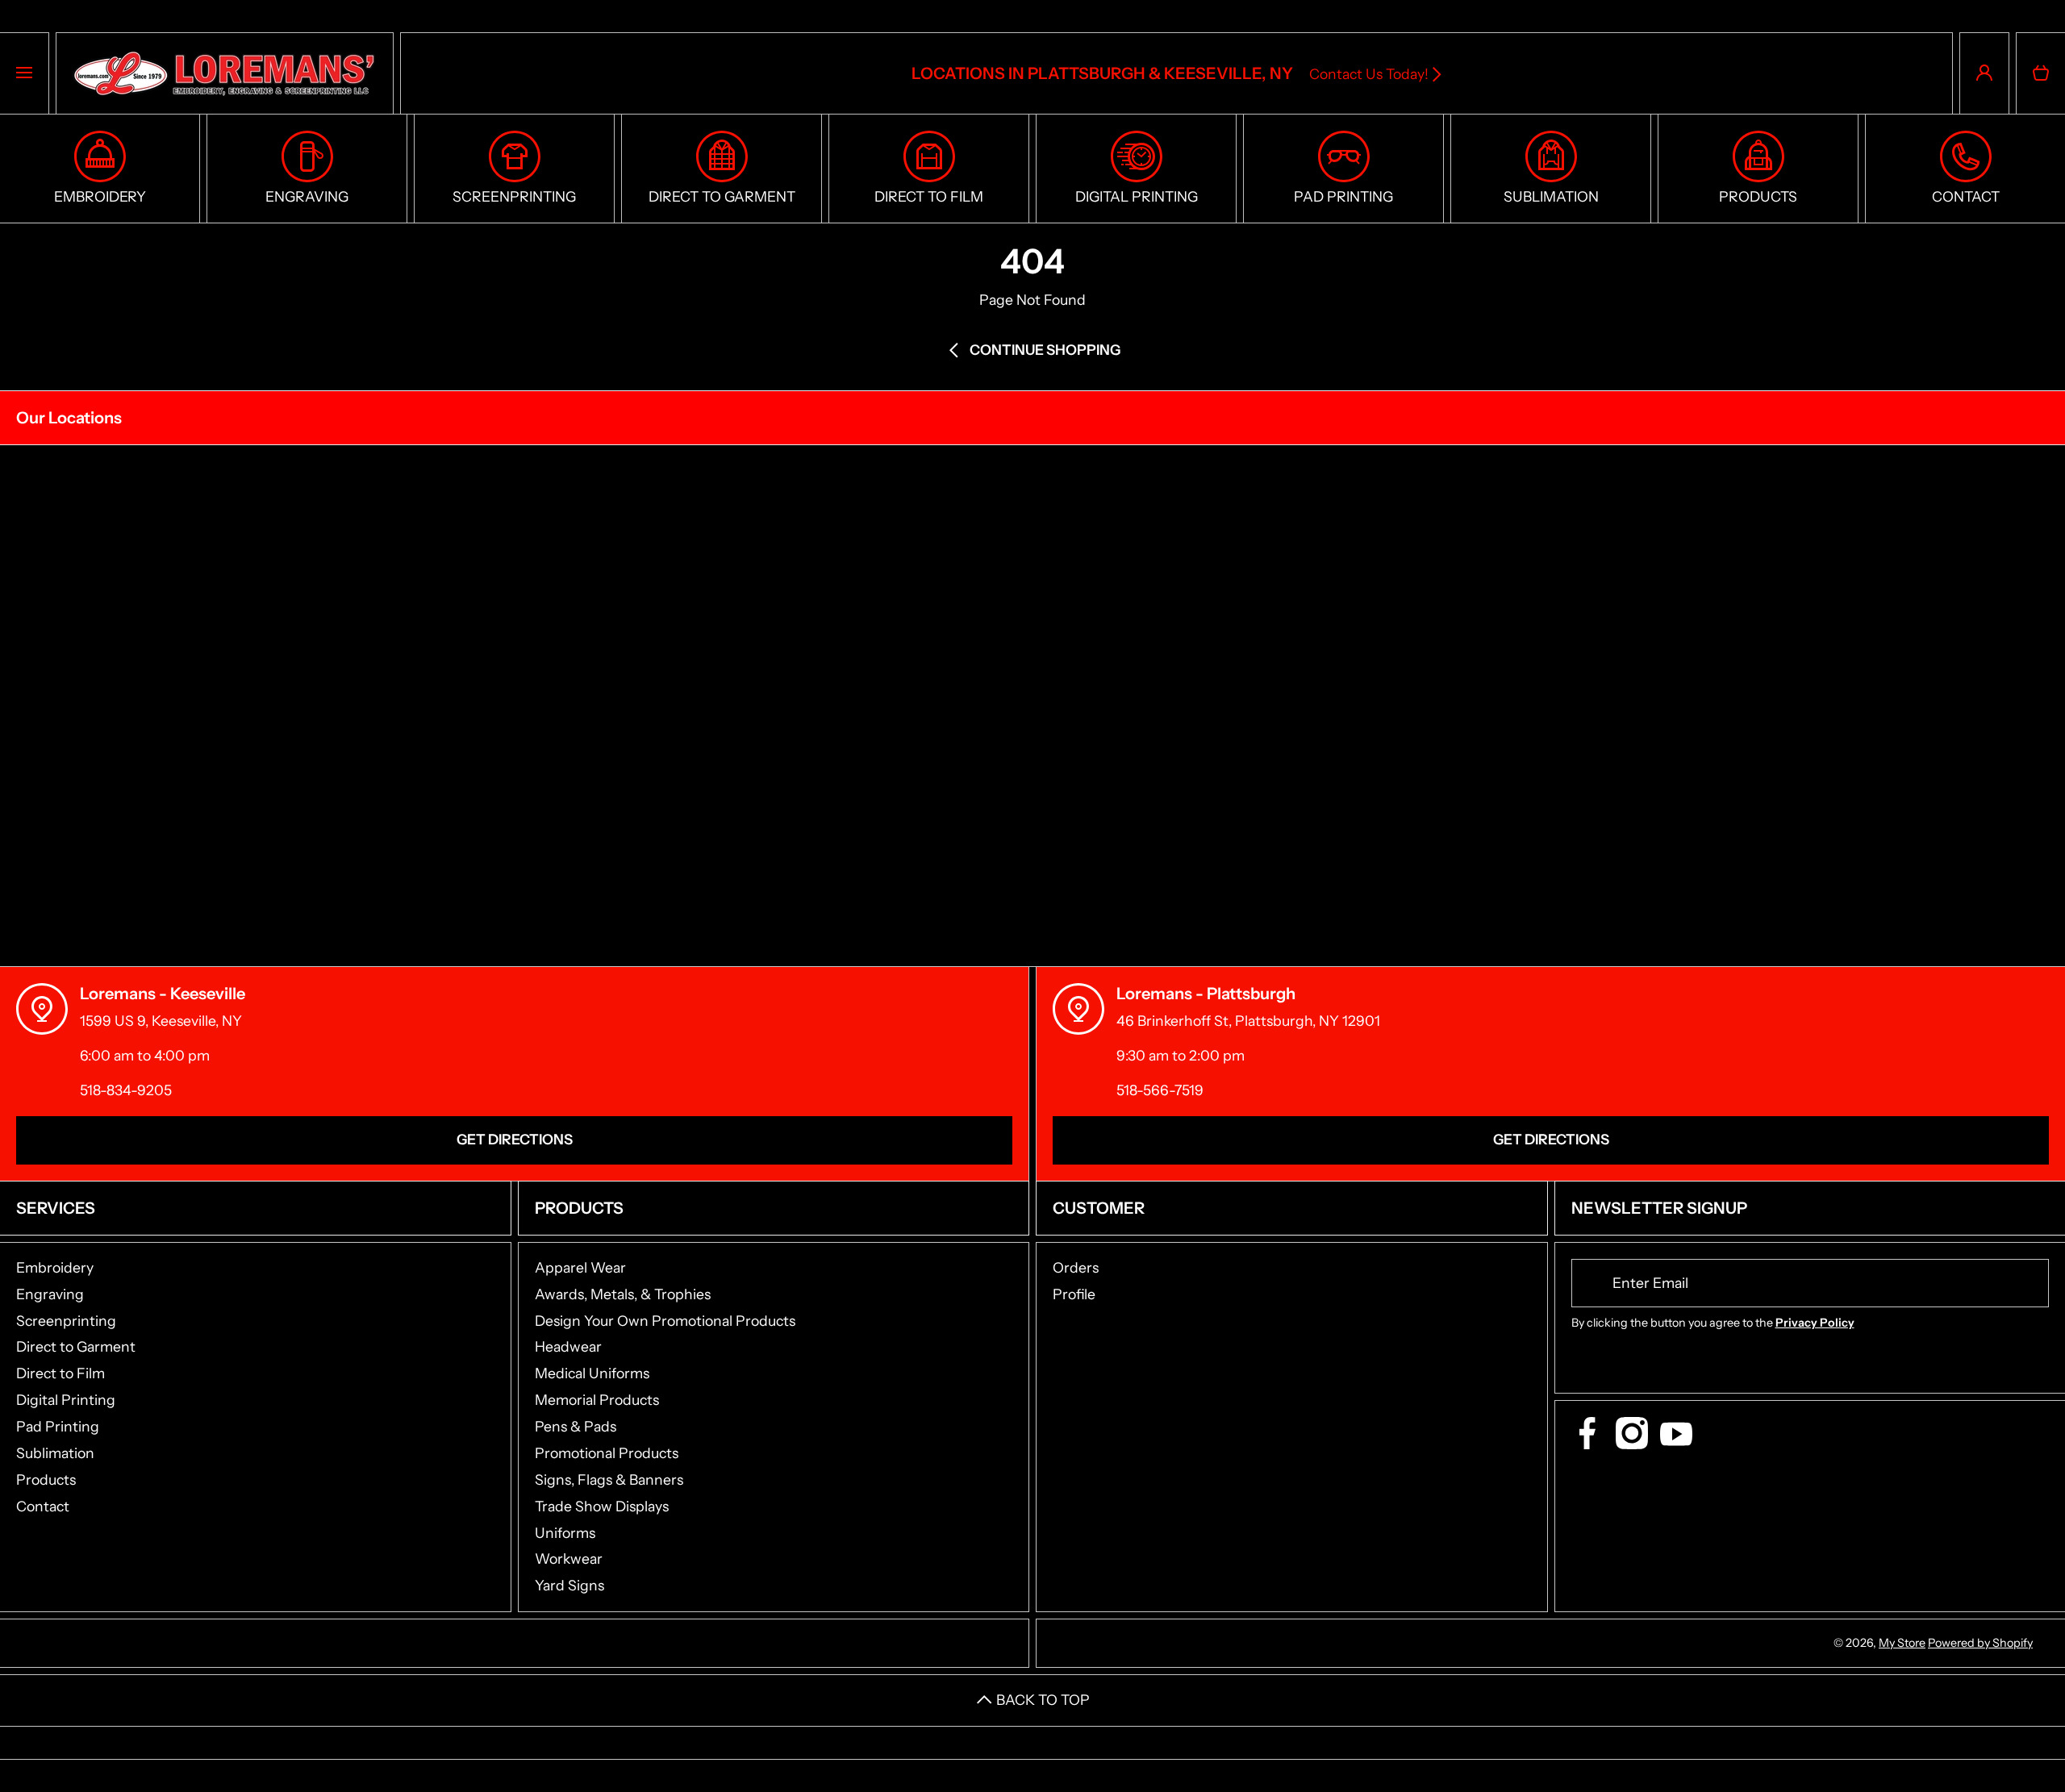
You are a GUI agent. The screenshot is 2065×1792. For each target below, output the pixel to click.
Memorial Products (597, 1400)
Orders (1076, 1267)
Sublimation (55, 1453)
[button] (2041, 73)
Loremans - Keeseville (163, 994)
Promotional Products (607, 1453)
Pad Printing (58, 1426)
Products (46, 1479)
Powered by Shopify (1980, 1643)
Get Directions (515, 1139)
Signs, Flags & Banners (609, 1479)
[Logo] (225, 73)
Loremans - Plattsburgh (1206, 994)
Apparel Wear (580, 1267)
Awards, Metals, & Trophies (623, 1294)
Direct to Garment (76, 1346)
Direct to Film (60, 1373)
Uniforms (565, 1533)
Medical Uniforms (592, 1373)
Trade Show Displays (602, 1506)
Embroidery (55, 1267)
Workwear (569, 1559)
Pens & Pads (576, 1426)
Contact (43, 1506)
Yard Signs (569, 1585)
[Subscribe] (2026, 1283)
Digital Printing (66, 1400)
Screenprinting (66, 1321)
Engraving (50, 1294)
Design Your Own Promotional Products (665, 1321)
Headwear (568, 1346)
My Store (1902, 1643)
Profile (1074, 1294)
